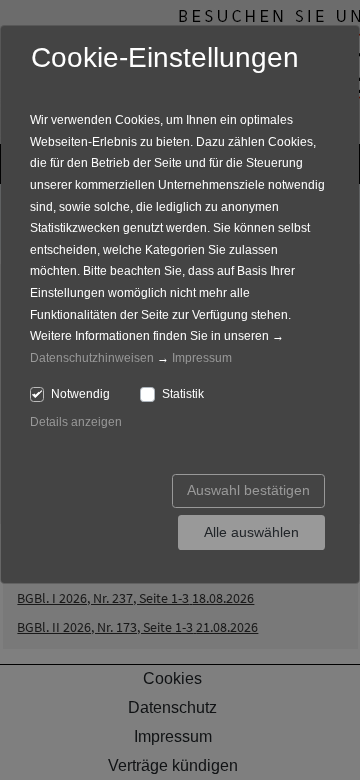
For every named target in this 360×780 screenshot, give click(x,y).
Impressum (202, 358)
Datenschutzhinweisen (92, 358)
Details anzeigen (76, 422)
